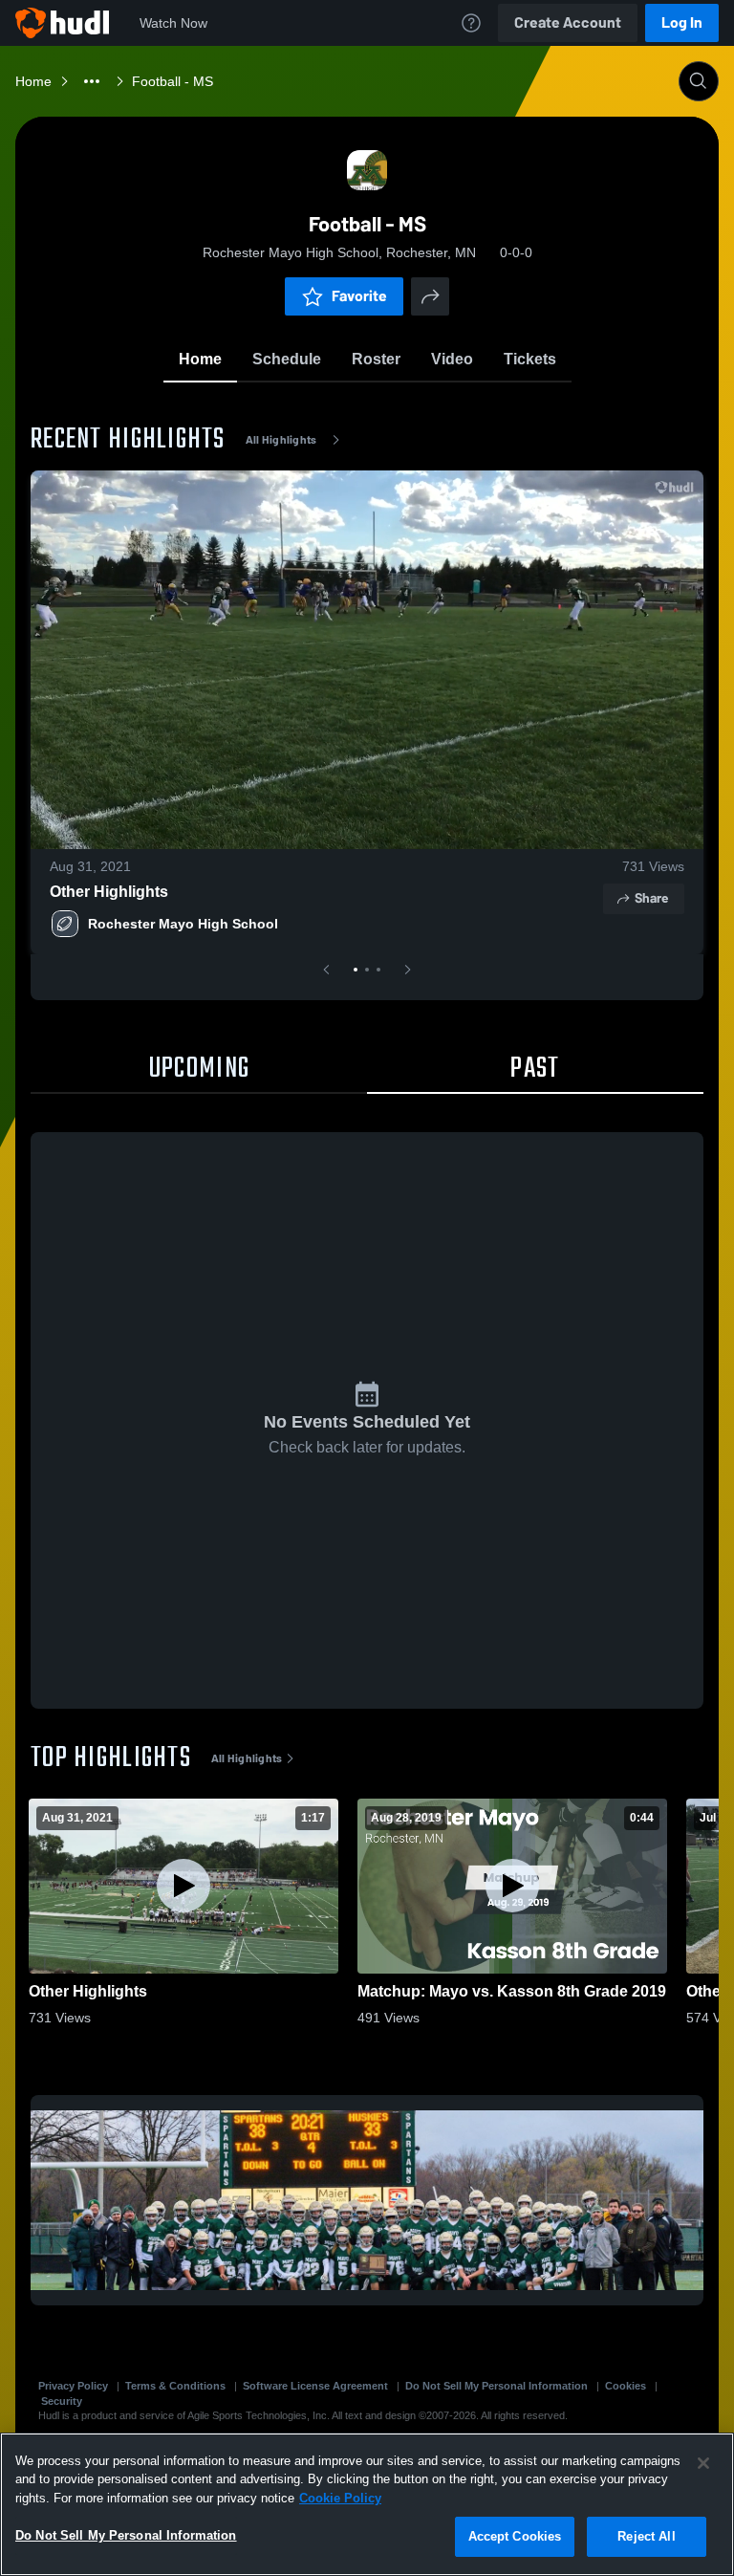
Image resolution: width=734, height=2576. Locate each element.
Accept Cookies (515, 2536)
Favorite (359, 296)
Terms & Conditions (175, 2386)
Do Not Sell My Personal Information (497, 2386)
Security (62, 2401)
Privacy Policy (73, 2386)
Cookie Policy (340, 2498)
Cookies (626, 2386)
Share (651, 898)
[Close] (703, 2463)
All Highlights (281, 440)
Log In (682, 22)
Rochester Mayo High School (183, 924)
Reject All (646, 2536)
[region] (367, 2504)
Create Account (568, 22)
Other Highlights (109, 892)
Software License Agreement (315, 2386)
